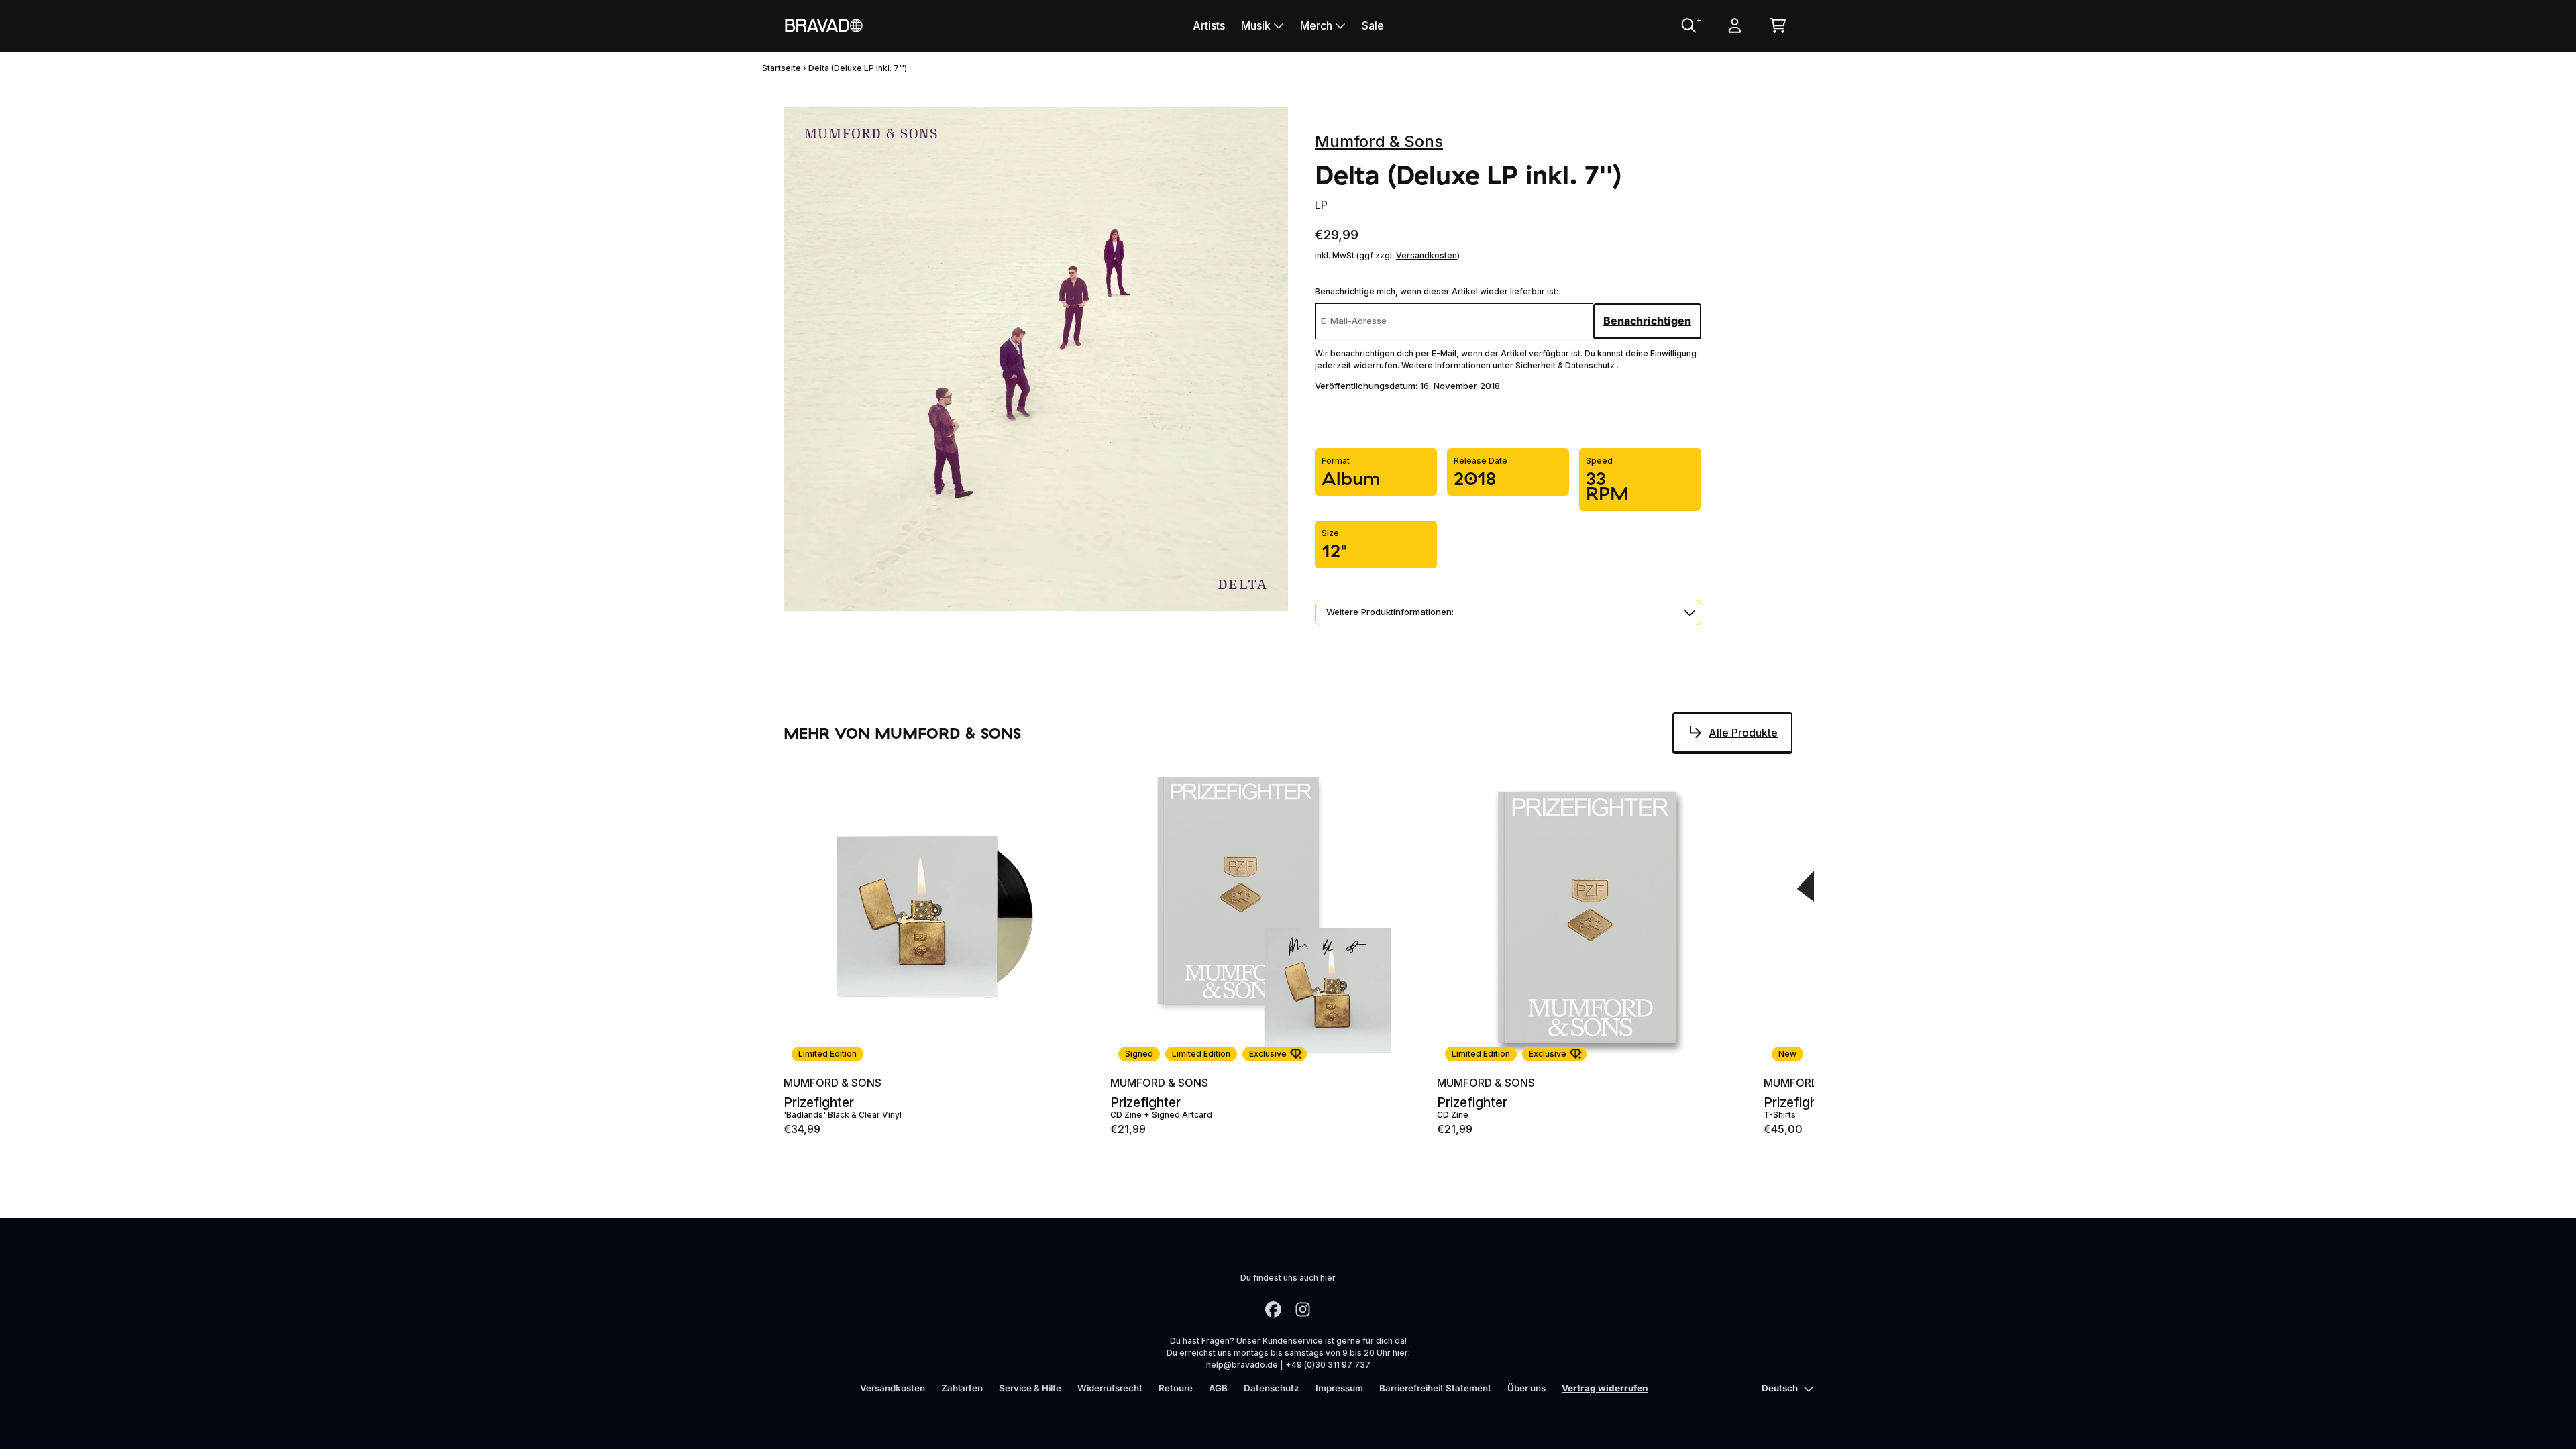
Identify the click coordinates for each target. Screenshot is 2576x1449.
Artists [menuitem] (1209, 25)
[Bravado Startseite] (824, 25)
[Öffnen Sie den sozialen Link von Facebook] (1273, 1309)
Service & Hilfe (1030, 1388)
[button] (1508, 612)
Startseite (782, 68)
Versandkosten (1427, 255)
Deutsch (1780, 1388)
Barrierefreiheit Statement (1435, 1388)
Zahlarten (962, 1388)
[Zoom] (1036, 359)
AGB (1218, 1388)
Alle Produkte (1743, 733)
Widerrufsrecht (1110, 1388)
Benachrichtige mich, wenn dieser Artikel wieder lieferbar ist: (1437, 291)
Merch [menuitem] (1316, 25)
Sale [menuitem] (1373, 25)
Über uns (1526, 1388)
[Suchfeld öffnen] (1688, 25)
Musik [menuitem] (1256, 25)
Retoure (1176, 1388)
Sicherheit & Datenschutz (1566, 365)
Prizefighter (819, 1103)
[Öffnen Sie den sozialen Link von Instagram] (1303, 1309)
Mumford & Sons (1379, 141)
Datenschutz (1272, 1388)
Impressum (1339, 1388)
